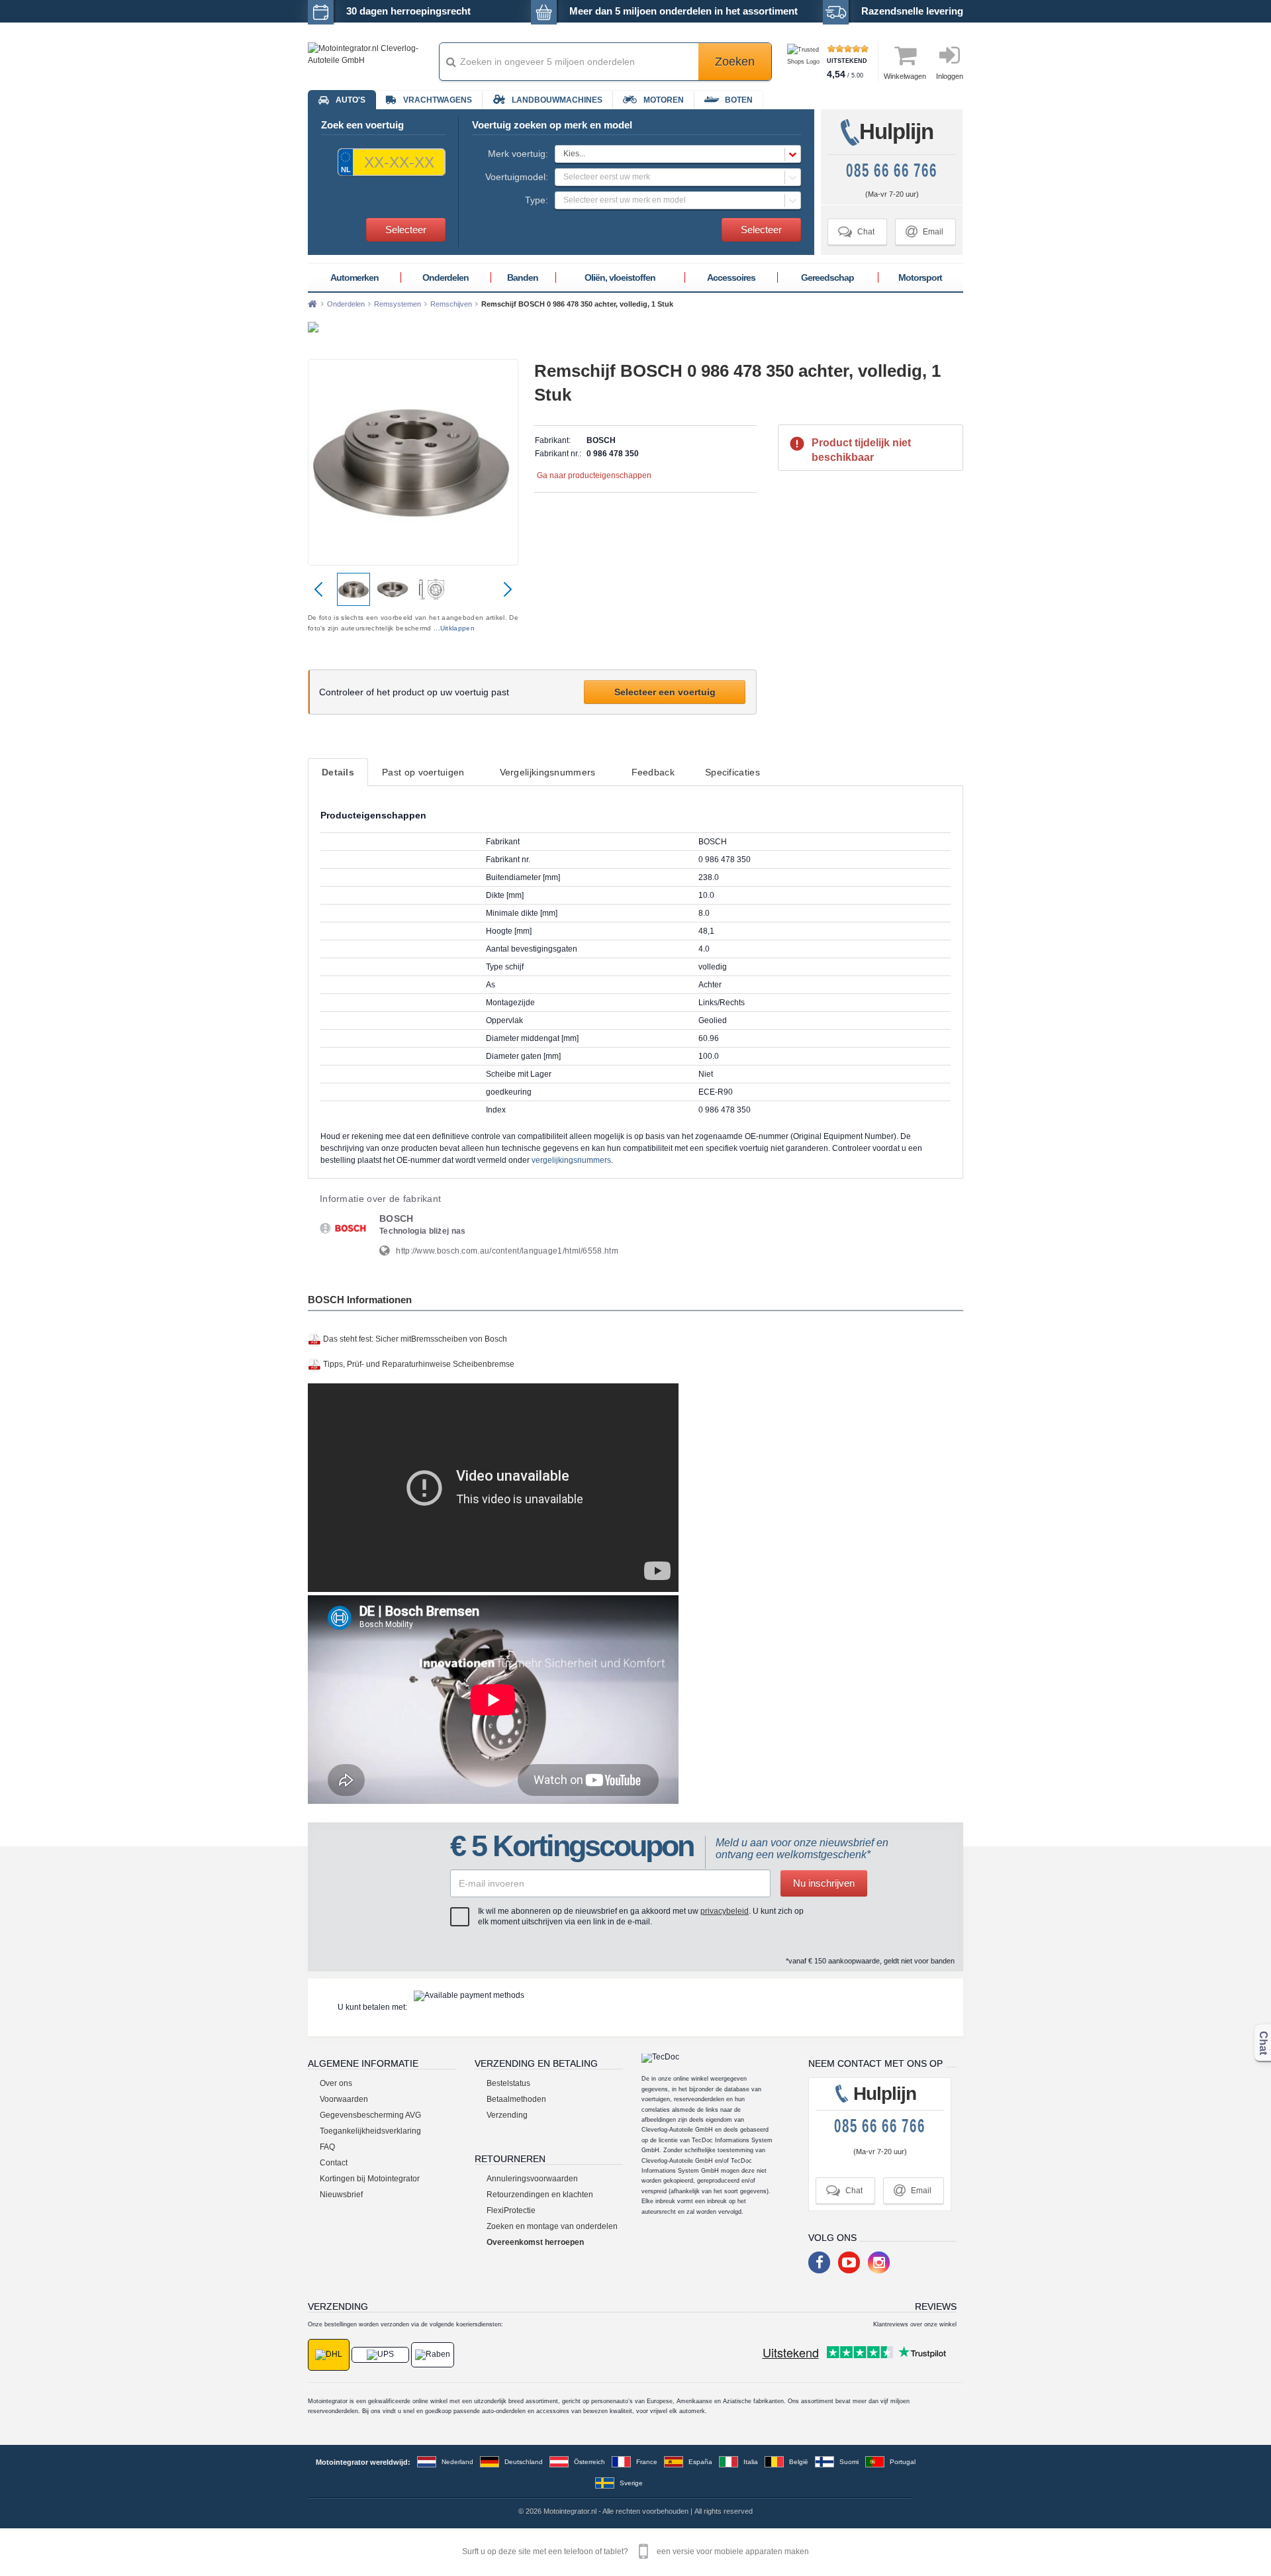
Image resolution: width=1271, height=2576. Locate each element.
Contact (334, 2163)
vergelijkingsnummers (571, 1160)
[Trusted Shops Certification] (805, 62)
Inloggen (950, 76)
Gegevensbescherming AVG (370, 2115)
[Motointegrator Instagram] (879, 2262)
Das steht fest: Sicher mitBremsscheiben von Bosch (415, 1339)
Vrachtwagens (438, 100)
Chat (856, 231)
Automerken (354, 277)
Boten (739, 100)
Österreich (589, 2462)
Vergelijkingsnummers (548, 772)
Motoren (664, 100)
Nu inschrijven (824, 1883)
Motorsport (920, 277)
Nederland (457, 2462)
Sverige (631, 2483)
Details (338, 772)
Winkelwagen (905, 76)
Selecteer (406, 229)
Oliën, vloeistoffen (620, 277)
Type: (537, 200)
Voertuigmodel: (517, 177)
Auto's (351, 100)
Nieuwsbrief (341, 2195)
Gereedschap (827, 277)
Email (924, 231)
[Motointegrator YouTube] (849, 2262)
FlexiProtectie (511, 2210)
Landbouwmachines (557, 100)
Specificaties (732, 772)
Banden (523, 277)
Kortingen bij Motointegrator (370, 2179)
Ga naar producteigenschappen (594, 475)
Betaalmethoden (516, 2099)
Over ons (336, 2083)
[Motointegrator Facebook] (819, 2262)
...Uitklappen (454, 628)
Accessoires (731, 277)
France (647, 2462)
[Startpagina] (312, 304)
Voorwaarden (344, 2099)
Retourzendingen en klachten (540, 2195)
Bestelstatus (508, 2083)
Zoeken (735, 62)
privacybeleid (725, 1911)
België (799, 2462)
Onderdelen (446, 277)
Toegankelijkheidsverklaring (370, 2131)
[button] (678, 154)
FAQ (327, 2147)
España (700, 2462)
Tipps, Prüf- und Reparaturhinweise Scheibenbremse (419, 1364)
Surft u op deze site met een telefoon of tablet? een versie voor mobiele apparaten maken (635, 2551)
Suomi (849, 2462)
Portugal (903, 2462)
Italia (751, 2462)
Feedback (653, 772)
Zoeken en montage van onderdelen (552, 2226)
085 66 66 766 (892, 171)
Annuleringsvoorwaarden (532, 2179)
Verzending (507, 2115)
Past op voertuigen (423, 772)
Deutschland (524, 2462)
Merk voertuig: (518, 154)
